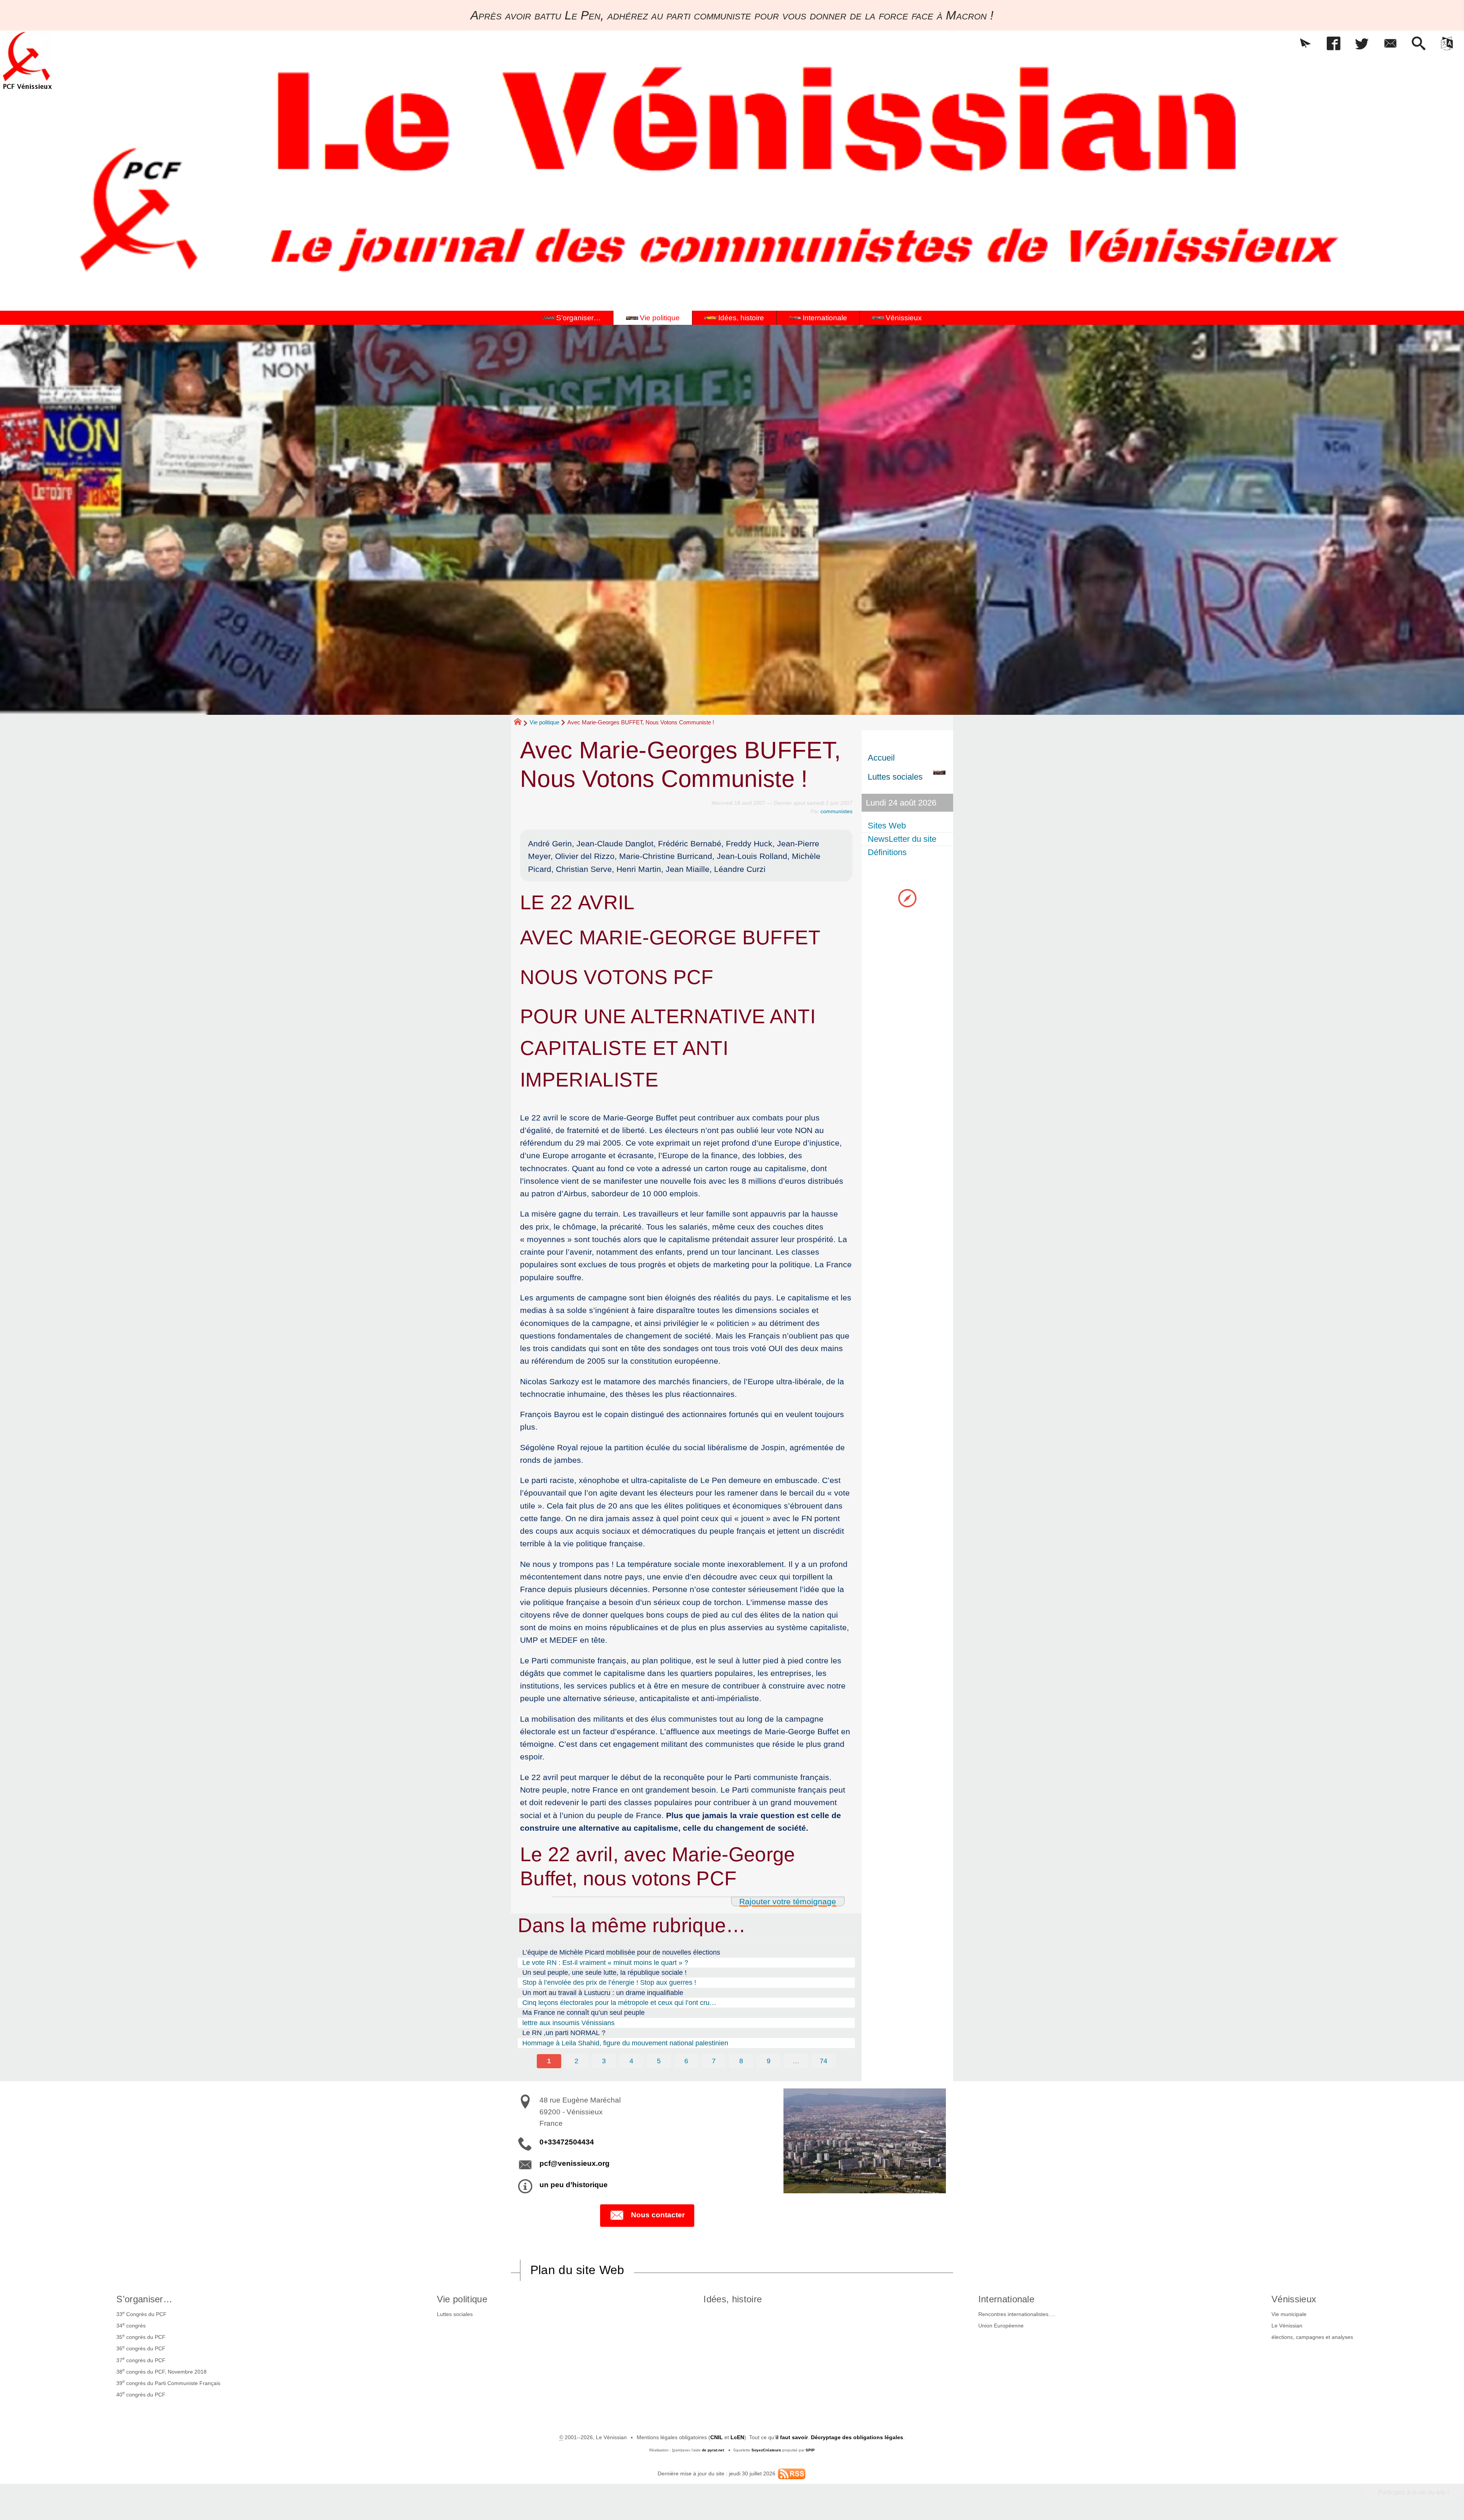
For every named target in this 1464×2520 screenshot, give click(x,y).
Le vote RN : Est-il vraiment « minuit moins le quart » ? (605, 1963)
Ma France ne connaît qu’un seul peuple (584, 2013)
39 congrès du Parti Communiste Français (168, 2382)
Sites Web (887, 826)
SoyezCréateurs (766, 2450)
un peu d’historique (574, 2185)
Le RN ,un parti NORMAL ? (564, 2033)
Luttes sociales (455, 2314)
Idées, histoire (733, 2299)
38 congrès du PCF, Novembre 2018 (161, 2371)
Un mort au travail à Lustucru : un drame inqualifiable (603, 1993)
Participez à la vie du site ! (1413, 2492)
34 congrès (131, 2325)
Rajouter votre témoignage (788, 1901)
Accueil (881, 758)
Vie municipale (1289, 2314)
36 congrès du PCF (141, 2348)
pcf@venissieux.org (575, 2163)
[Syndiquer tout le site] (792, 2473)
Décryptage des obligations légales (857, 2437)
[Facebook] (1334, 44)
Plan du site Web (577, 2270)
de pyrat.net (713, 2450)
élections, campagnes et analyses (1312, 2337)
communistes (836, 811)
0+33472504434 (567, 2142)
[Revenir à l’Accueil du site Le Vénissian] (27, 60)
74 (823, 2061)
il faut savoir (792, 2437)
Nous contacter (658, 2215)
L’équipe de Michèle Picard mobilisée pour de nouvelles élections (621, 1952)
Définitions (887, 852)
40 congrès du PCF (141, 2394)
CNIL (717, 2437)
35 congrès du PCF (141, 2337)
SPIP (810, 2450)
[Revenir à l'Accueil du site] (521, 723)
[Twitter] (1362, 44)
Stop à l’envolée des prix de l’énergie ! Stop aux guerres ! (609, 1982)
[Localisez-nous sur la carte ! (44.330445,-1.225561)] (907, 898)
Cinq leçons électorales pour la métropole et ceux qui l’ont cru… (619, 2003)
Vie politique (544, 722)
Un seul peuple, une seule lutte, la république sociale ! (604, 1973)
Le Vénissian (1287, 2326)
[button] (1305, 44)
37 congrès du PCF (141, 2359)
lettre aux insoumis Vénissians (568, 2023)
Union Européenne (1001, 2326)
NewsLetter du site (902, 839)
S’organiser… (144, 2299)
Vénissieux (1294, 2299)
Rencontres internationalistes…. (1017, 2314)
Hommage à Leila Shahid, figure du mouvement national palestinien (625, 2043)
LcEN (737, 2437)
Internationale (1006, 2299)
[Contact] (1390, 44)
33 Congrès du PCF (141, 2314)
